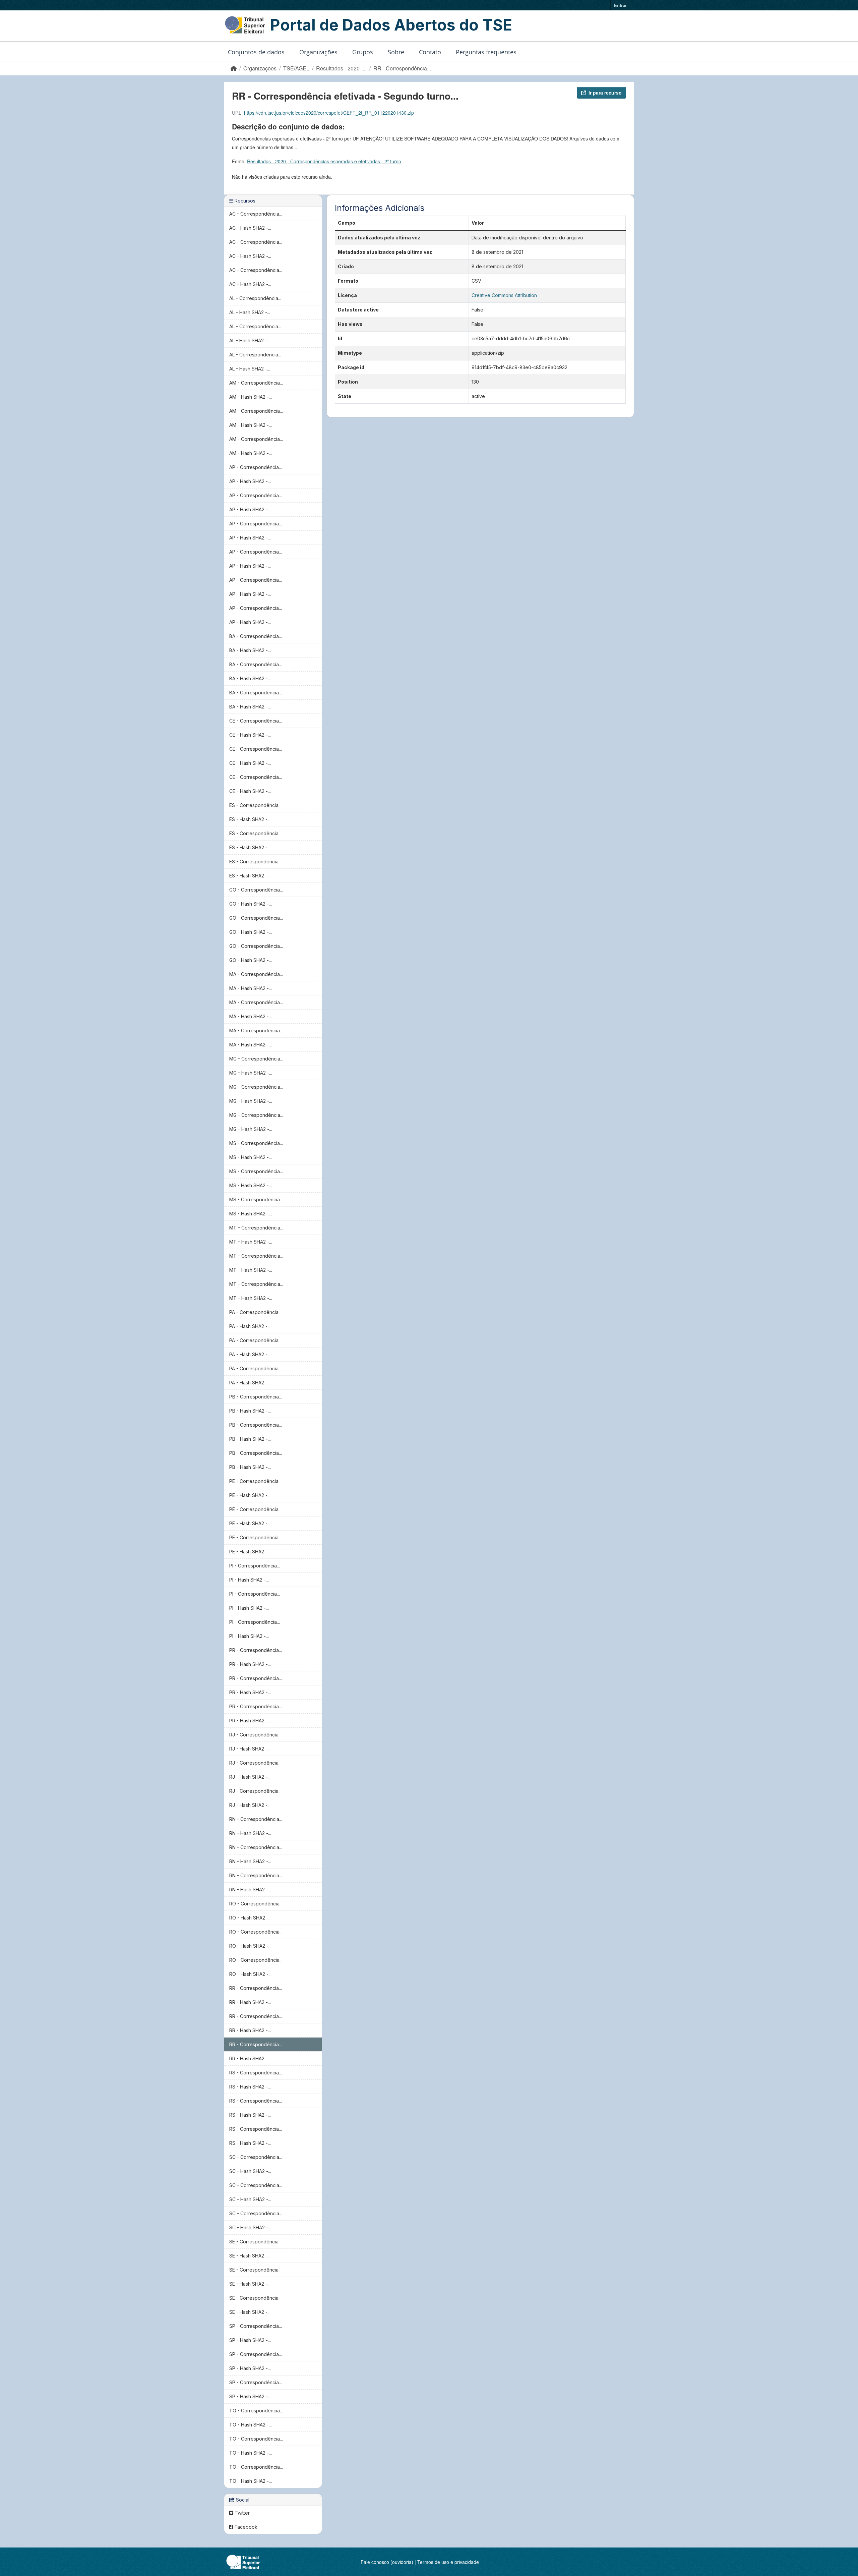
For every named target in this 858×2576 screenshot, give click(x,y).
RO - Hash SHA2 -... (250, 1918)
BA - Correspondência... (256, 636)
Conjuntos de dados (256, 52)
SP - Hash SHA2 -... (250, 2340)
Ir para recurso (605, 93)
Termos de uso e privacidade (448, 2562)
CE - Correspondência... (256, 721)
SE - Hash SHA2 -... (250, 2256)
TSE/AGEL (296, 68)
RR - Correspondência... (402, 68)
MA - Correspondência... (256, 974)
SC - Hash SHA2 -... (250, 2171)
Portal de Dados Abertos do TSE (391, 25)
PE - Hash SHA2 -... (250, 1495)
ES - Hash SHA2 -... (250, 819)
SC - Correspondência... (256, 2157)
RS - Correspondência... (256, 2073)
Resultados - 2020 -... (341, 68)
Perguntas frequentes (486, 52)
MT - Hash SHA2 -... (251, 1242)
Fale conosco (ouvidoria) (387, 2562)
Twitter (241, 2513)
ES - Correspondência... (255, 805)
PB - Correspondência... (256, 1397)
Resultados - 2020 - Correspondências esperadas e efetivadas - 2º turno (324, 161)
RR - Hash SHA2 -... (250, 2002)
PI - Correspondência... (255, 1566)
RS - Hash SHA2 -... (250, 2087)
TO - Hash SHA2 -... (251, 2425)
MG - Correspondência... (256, 1059)
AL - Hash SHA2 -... (250, 312)
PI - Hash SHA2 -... (249, 1580)
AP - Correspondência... (256, 467)
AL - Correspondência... (255, 298)
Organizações (318, 52)
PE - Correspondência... (255, 1481)
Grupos (363, 52)
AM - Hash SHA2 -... (251, 397)
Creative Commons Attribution (504, 295)
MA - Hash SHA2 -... (251, 988)
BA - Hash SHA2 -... (250, 650)
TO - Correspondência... (256, 2411)
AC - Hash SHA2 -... (250, 228)
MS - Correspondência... (256, 1143)
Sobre (396, 52)
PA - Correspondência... (255, 1312)
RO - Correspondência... (256, 1904)
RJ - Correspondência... (255, 1735)
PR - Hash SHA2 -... (250, 1664)
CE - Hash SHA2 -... (250, 735)
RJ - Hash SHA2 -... (250, 1749)
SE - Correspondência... (255, 2242)
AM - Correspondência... (256, 383)
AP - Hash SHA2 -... (250, 481)
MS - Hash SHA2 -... (251, 1157)
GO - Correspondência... (256, 890)
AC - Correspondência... (256, 214)
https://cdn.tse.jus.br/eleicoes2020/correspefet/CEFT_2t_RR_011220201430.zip (329, 113)
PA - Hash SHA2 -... (250, 1326)
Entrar (620, 5)
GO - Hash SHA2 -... (251, 904)
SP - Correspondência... (256, 2326)
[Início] (234, 68)
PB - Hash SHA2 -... (250, 1411)
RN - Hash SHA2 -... (250, 1833)
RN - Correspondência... (256, 1819)
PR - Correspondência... (256, 1650)
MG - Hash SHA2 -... (251, 1073)
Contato (430, 52)
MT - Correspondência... (256, 1228)
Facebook (245, 2527)
